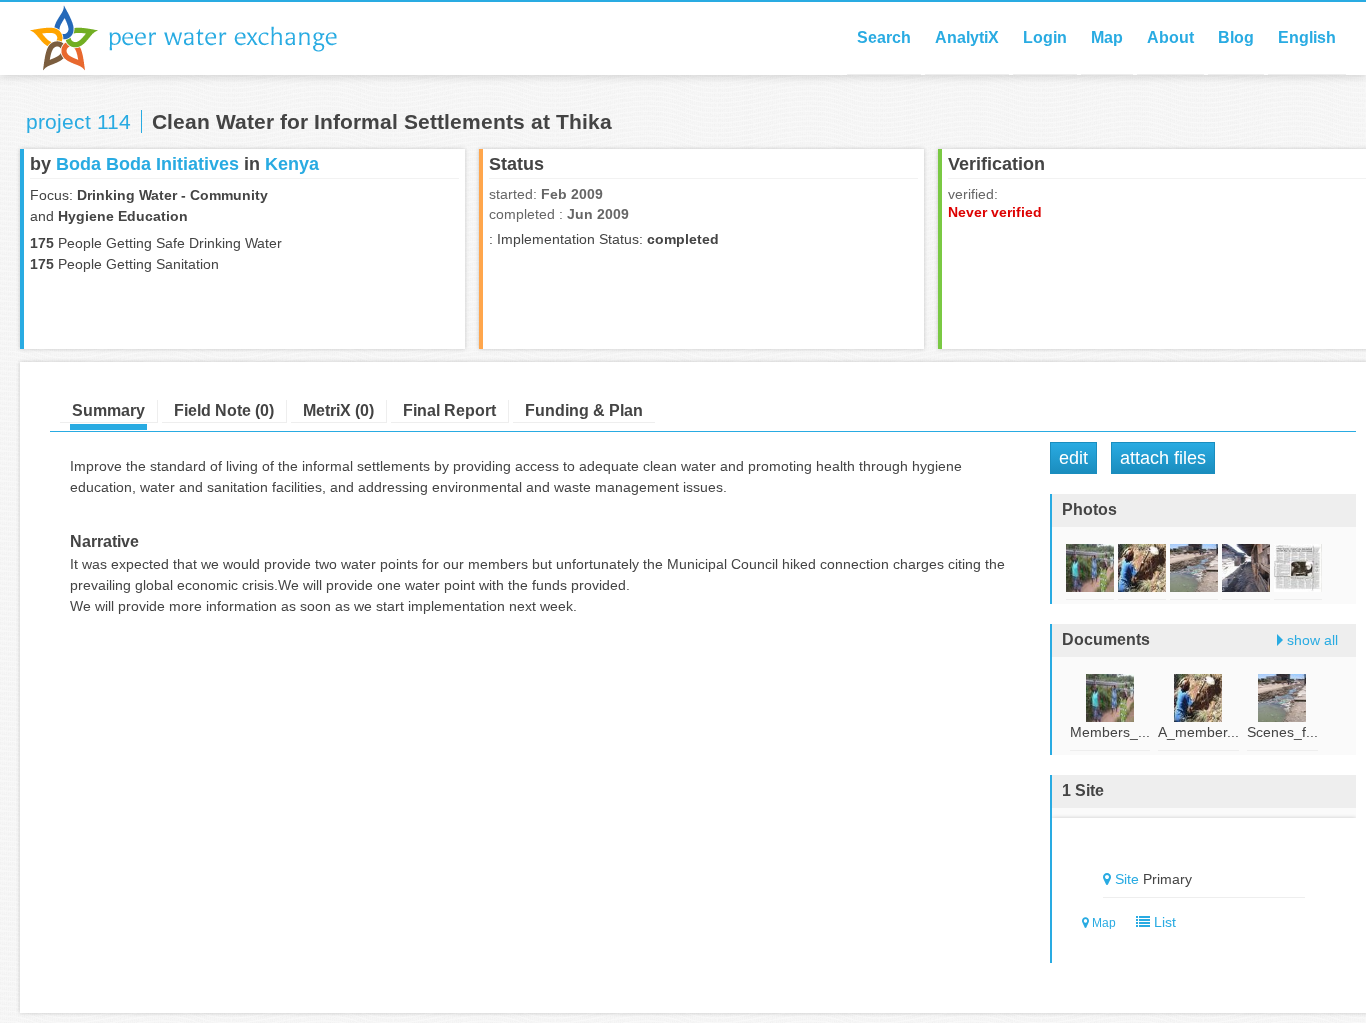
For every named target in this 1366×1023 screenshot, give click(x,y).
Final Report (449, 410)
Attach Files (1163, 458)
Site (1127, 879)
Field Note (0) (224, 410)
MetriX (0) (338, 410)
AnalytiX (967, 37)
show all (1312, 640)
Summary (108, 410)
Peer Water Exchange (200, 38)
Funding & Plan (584, 410)
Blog (1236, 37)
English (1307, 37)
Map (1107, 37)
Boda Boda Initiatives (147, 164)
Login (1045, 37)
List (1163, 922)
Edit (1073, 458)
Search (884, 37)
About (1170, 37)
